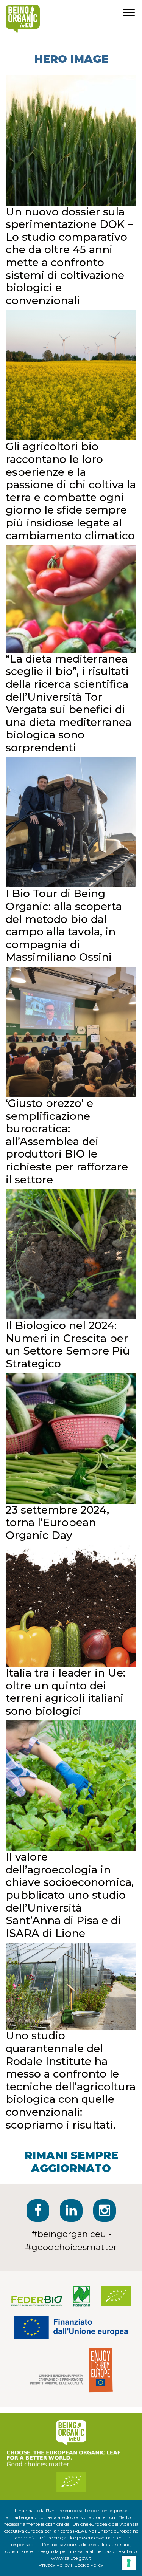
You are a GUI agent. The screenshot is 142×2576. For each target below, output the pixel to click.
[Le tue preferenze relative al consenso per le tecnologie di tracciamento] (129, 2563)
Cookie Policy (89, 2565)
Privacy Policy (54, 2565)
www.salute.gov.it (71, 2558)
